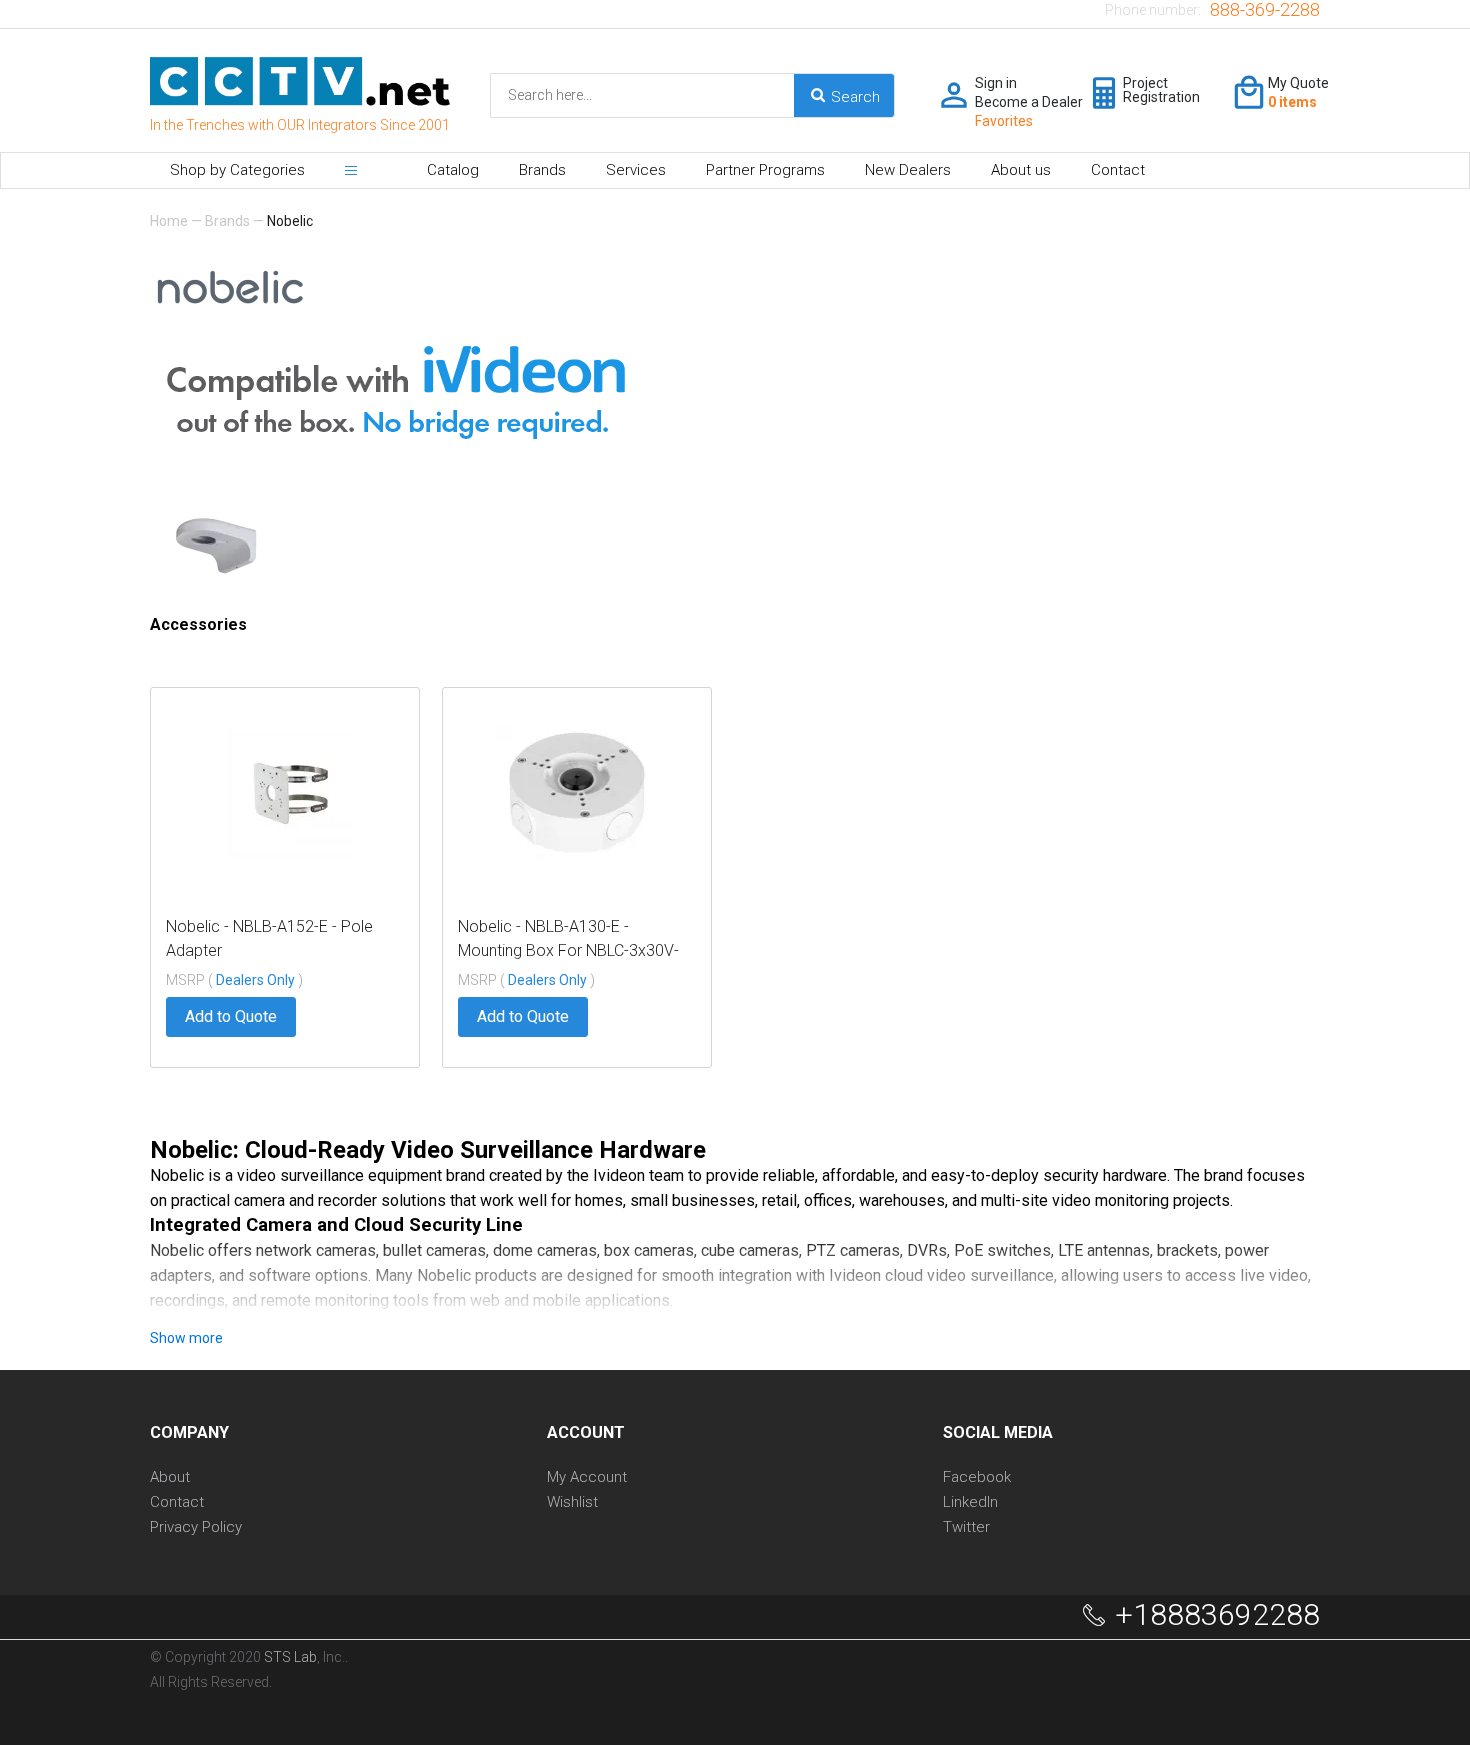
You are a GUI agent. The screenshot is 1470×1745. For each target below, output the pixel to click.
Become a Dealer (1029, 102)
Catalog (453, 170)
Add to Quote (231, 1016)
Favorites (1004, 121)
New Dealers (908, 170)
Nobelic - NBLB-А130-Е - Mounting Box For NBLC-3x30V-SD (568, 940)
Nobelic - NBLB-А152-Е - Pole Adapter (269, 938)
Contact (1118, 170)
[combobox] (686, 95)
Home (169, 221)
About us (1021, 170)
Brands (542, 170)
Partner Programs (765, 170)
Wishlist (572, 1502)
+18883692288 (1217, 1615)
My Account (587, 1477)
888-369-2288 (1265, 10)
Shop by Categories (237, 170)
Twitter (966, 1527)
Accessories (198, 624)
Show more (186, 1338)
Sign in (996, 83)
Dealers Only (257, 980)
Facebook (977, 1477)
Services (636, 170)
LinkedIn (970, 1502)
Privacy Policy (196, 1527)
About (170, 1477)
